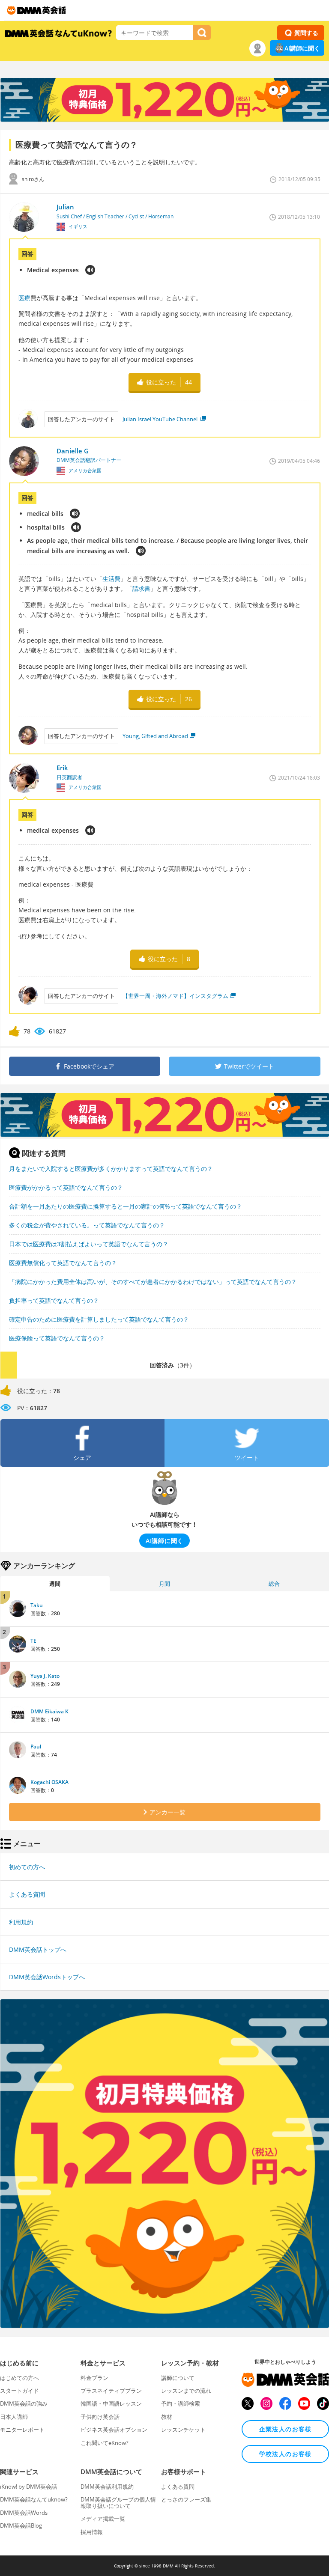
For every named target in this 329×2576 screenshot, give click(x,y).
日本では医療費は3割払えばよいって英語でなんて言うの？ (89, 1244)
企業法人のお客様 (286, 2429)
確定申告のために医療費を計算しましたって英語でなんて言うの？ (99, 1319)
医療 (24, 298)
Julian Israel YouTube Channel (161, 419)
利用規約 (21, 1922)
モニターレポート (22, 2430)
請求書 (141, 588)
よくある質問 (27, 1894)
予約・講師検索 (181, 2403)
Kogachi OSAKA (49, 1782)
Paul (36, 1747)
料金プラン (94, 2378)
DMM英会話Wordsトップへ (47, 1977)
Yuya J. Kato (45, 1676)
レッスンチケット (183, 2430)
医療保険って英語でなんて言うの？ (57, 1338)
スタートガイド (19, 2391)
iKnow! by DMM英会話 (28, 2487)
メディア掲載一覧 (103, 2519)
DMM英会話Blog (21, 2525)
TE (33, 1641)
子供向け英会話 (100, 2417)
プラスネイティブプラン (111, 2391)
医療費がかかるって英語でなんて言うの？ (66, 1187)
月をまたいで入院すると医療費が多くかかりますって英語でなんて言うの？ (111, 1169)
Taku (37, 1605)
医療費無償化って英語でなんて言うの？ (63, 1263)
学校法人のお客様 (286, 2454)
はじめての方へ (19, 2378)
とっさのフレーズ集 (186, 2499)
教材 (167, 2417)
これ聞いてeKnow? (105, 2443)
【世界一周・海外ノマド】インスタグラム (175, 996)
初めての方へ (27, 1867)
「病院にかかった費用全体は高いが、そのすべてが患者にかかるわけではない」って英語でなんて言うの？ (153, 1282)
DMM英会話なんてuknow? (34, 2499)
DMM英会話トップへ (38, 1949)
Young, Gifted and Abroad (155, 736)
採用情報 (92, 2532)
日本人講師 (14, 2417)
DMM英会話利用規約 (107, 2487)
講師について (178, 2378)
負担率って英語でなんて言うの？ (54, 1300)
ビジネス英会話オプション (114, 2430)
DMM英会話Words (24, 2513)
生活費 (111, 579)
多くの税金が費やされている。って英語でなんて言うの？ (87, 1225)
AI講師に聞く (302, 48)
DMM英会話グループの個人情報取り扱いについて (118, 2502)
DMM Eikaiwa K (49, 1711)
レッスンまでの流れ (186, 2391)
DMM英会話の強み (24, 2403)
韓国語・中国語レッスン (111, 2403)
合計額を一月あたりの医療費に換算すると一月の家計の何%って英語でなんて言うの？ (126, 1206)
